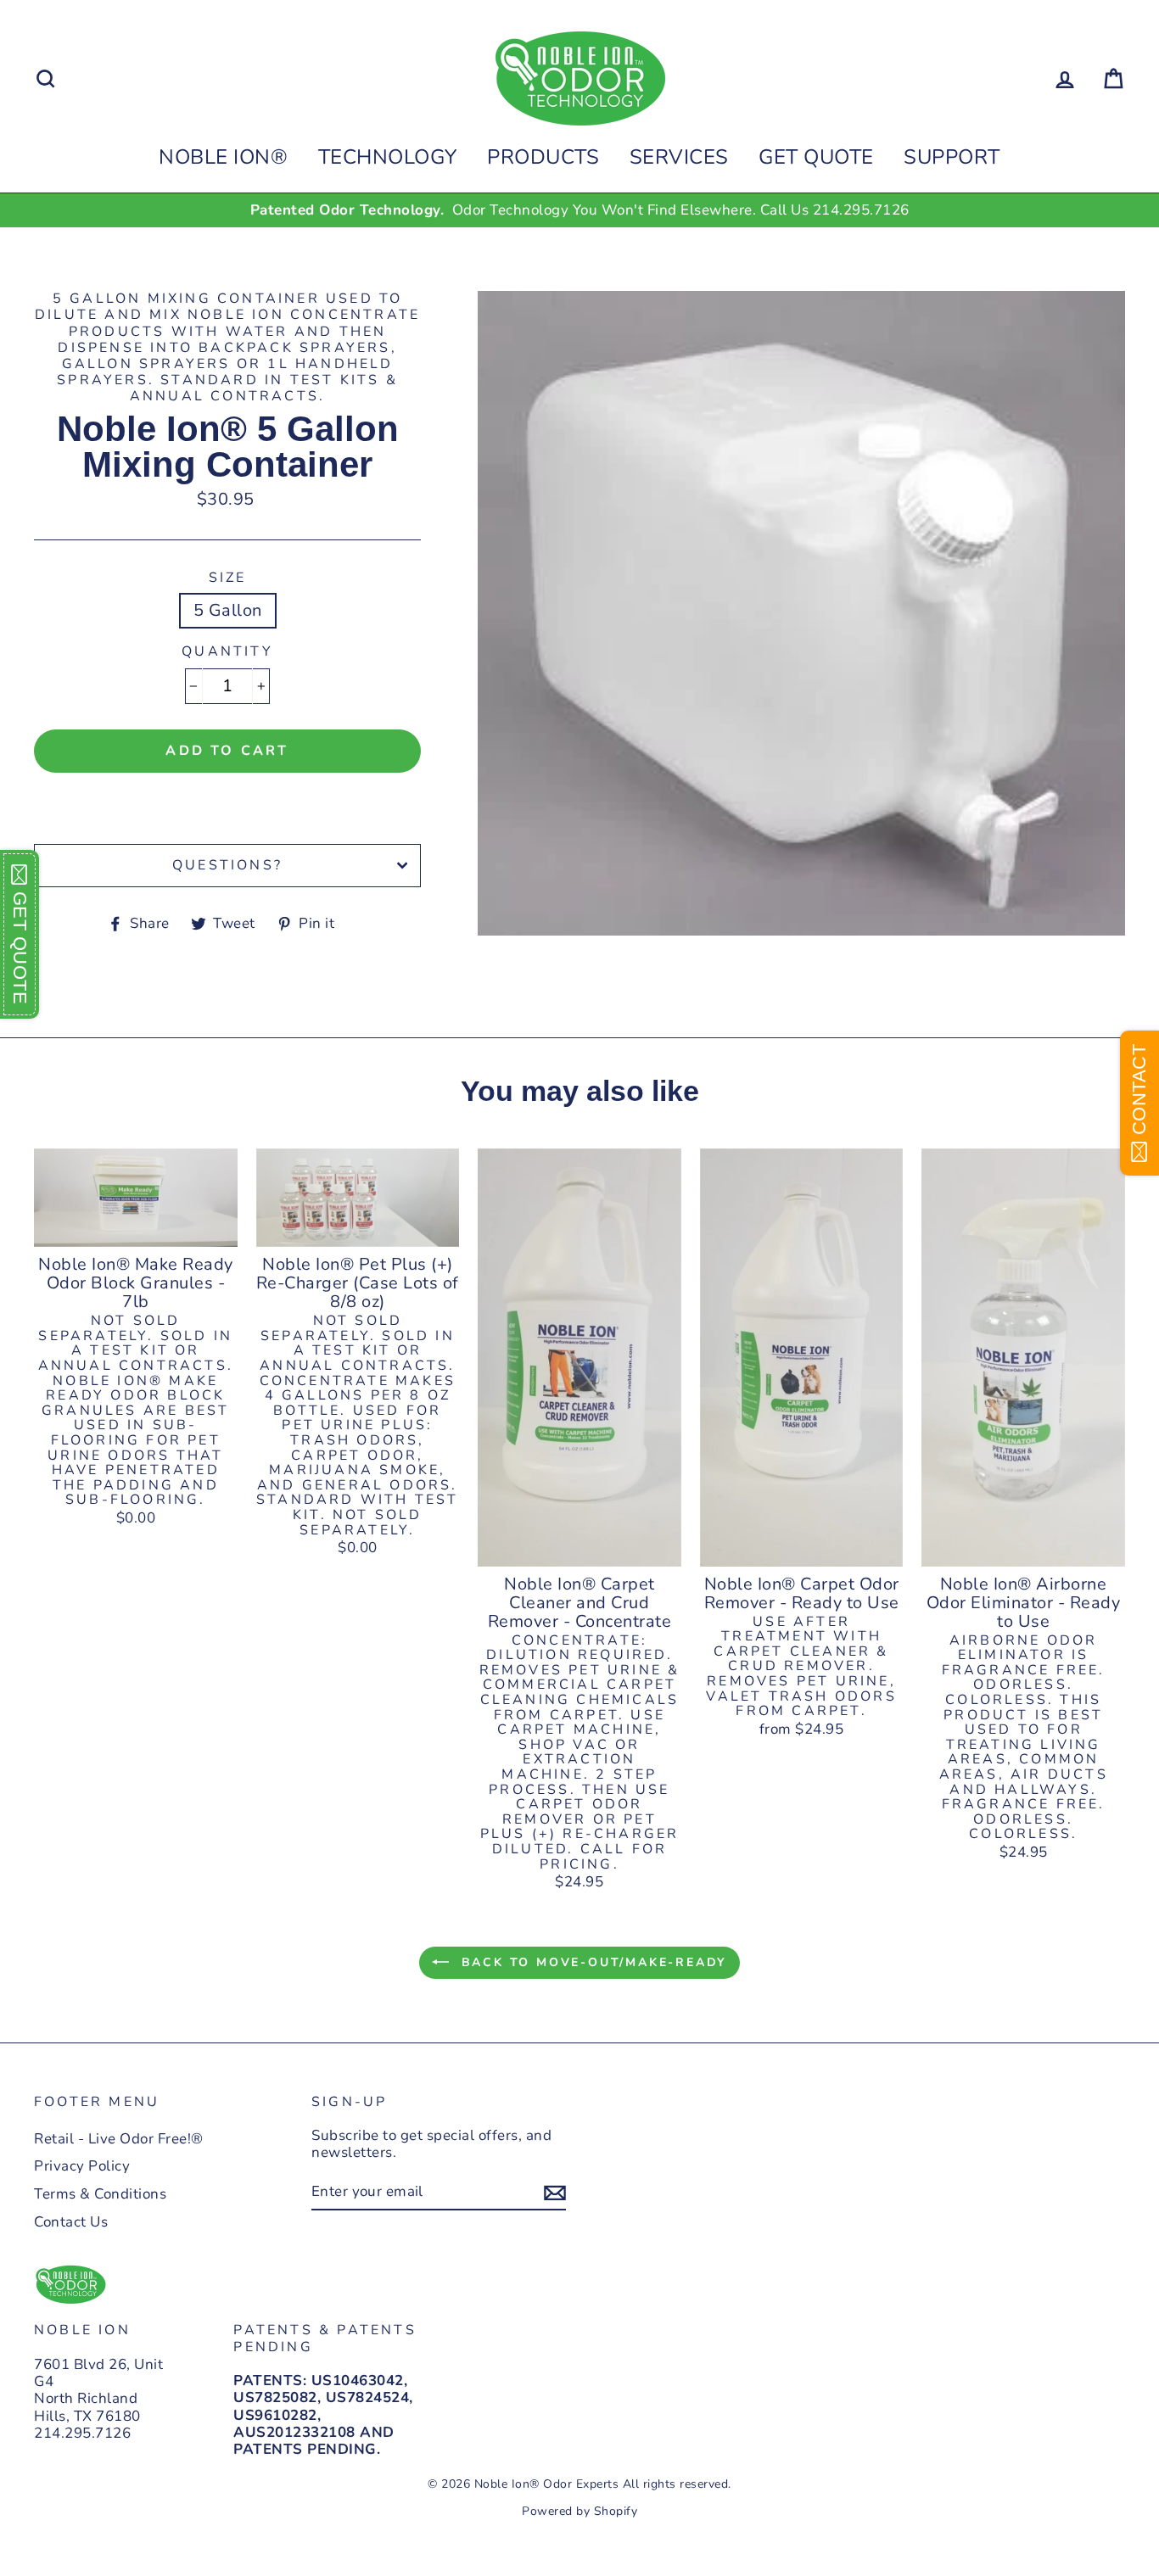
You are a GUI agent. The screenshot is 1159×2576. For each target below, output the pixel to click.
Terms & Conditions (100, 2194)
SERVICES (679, 157)
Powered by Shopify (579, 2511)
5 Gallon (228, 610)
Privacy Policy (82, 2166)
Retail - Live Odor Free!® (119, 2139)
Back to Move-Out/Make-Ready (591, 1962)
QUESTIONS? (227, 865)
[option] (579, 210)
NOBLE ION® (223, 157)
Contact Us (71, 2222)
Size (228, 578)
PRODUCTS (543, 157)
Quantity (227, 652)
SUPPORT (952, 157)
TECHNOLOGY (388, 157)
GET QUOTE (816, 157)
